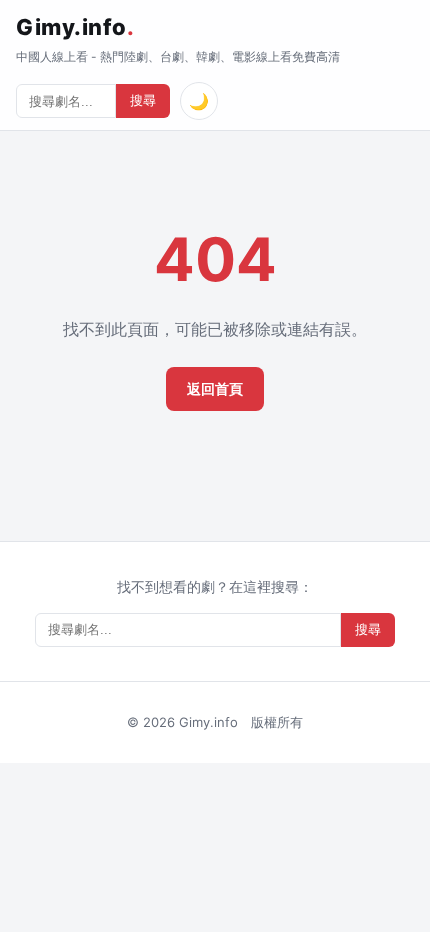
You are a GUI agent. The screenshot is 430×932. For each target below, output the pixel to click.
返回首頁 (215, 388)
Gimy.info (75, 27)
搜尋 (143, 100)
